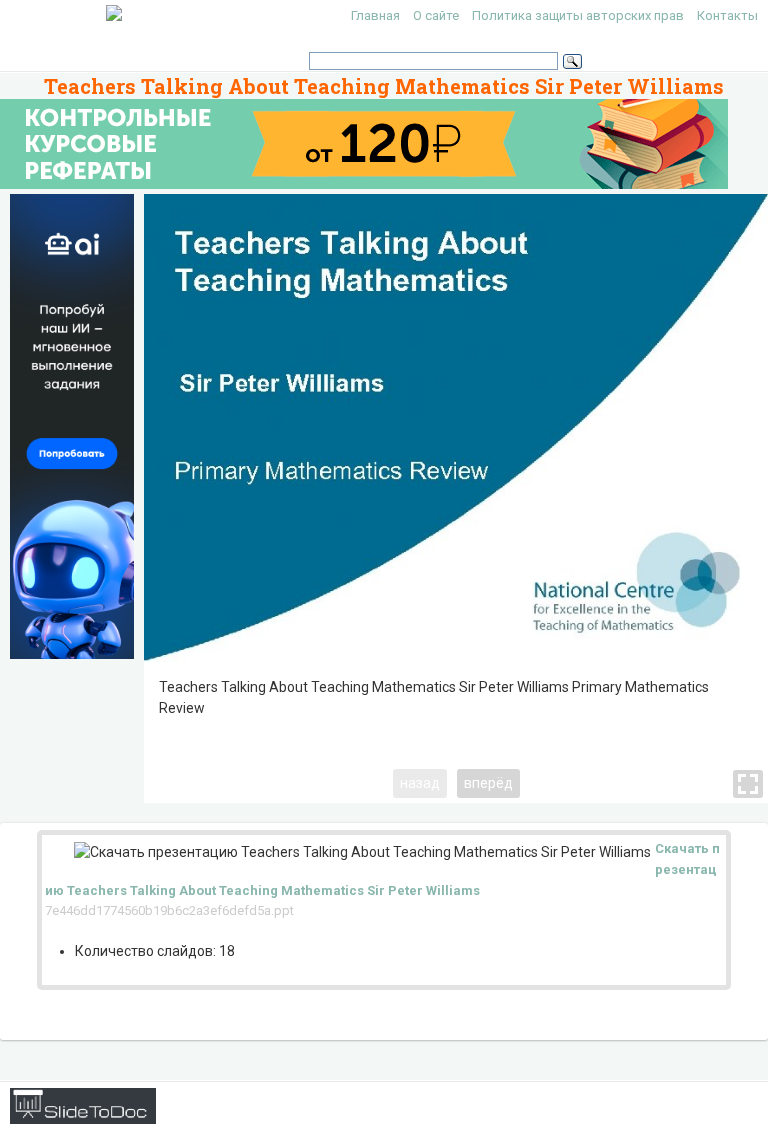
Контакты (727, 15)
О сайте (436, 15)
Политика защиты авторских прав (578, 15)
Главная (375, 15)
